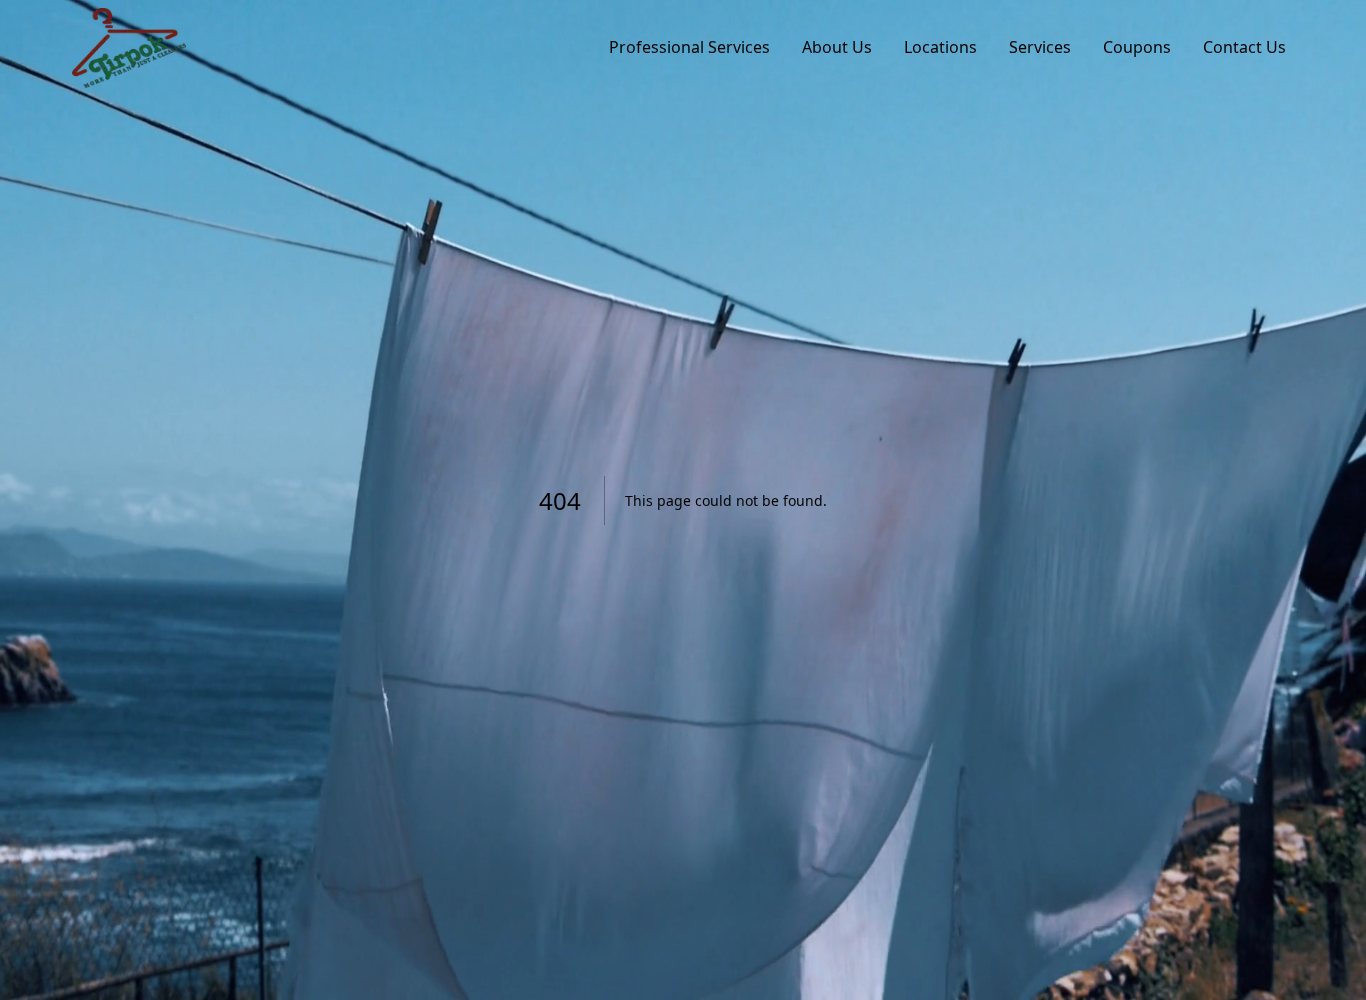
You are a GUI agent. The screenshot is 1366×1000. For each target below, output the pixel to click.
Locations (940, 47)
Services (1040, 47)
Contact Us (1244, 47)
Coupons (1137, 47)
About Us (837, 47)
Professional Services (689, 47)
